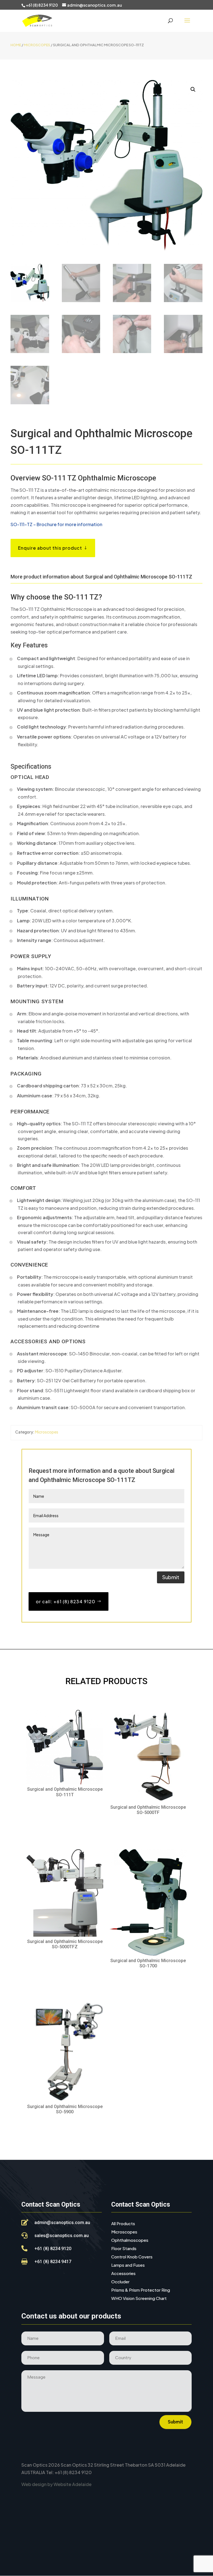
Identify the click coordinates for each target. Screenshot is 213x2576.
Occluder (120, 2282)
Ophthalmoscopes (130, 2240)
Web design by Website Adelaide (56, 2484)
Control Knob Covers (132, 2257)
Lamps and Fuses (128, 2265)
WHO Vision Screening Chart (139, 2299)
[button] (193, 89)
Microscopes (37, 45)
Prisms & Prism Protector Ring (141, 2290)
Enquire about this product (50, 548)
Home (16, 45)
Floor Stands (124, 2249)
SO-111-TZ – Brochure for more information (56, 524)
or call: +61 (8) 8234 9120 (66, 1601)
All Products (123, 2224)
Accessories (123, 2274)
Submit (171, 1577)
